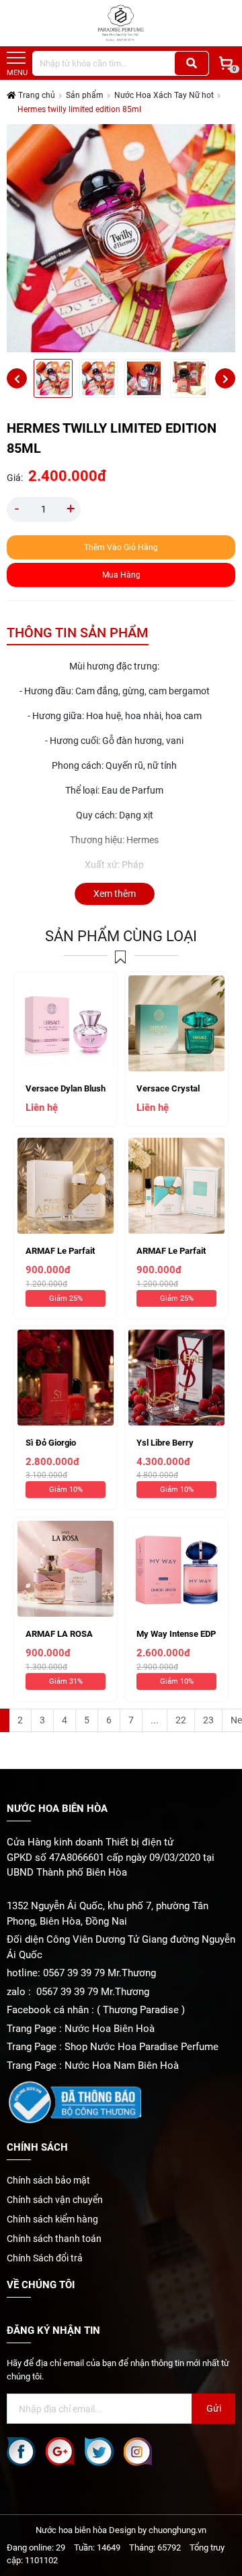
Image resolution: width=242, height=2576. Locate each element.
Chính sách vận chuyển (55, 2200)
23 (208, 1720)
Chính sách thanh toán (54, 2239)
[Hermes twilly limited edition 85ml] (53, 378)
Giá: (15, 478)
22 (181, 1720)
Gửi (214, 2408)
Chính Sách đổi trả (45, 2258)
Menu (17, 73)
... (155, 1720)
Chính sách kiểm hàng (52, 2219)
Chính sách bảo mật (48, 2180)
